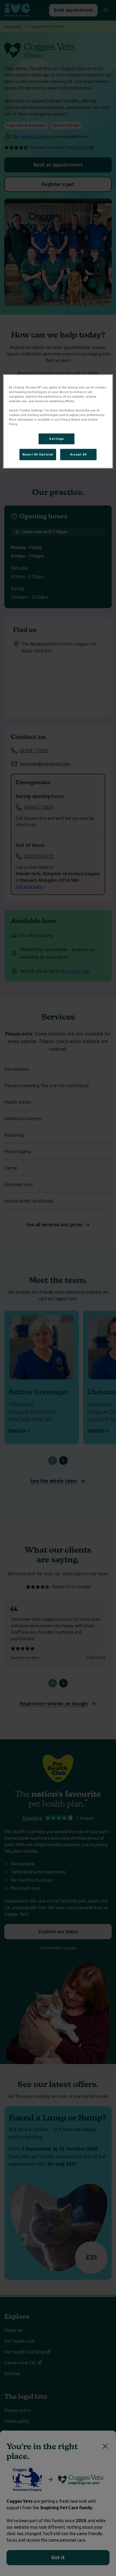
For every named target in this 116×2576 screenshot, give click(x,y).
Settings (57, 439)
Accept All (78, 454)
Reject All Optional (38, 454)
